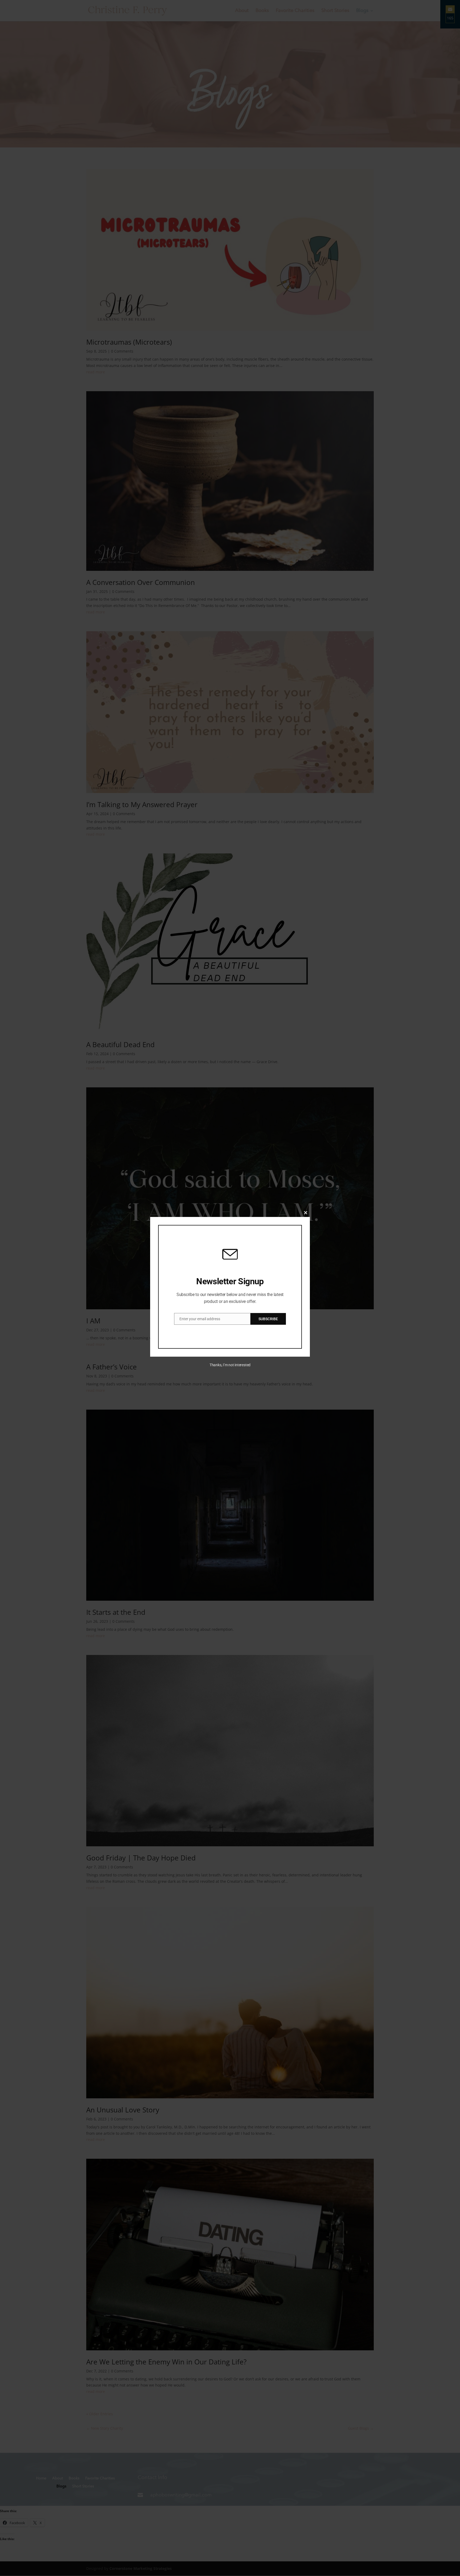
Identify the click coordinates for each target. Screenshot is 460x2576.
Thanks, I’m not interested (230, 1365)
